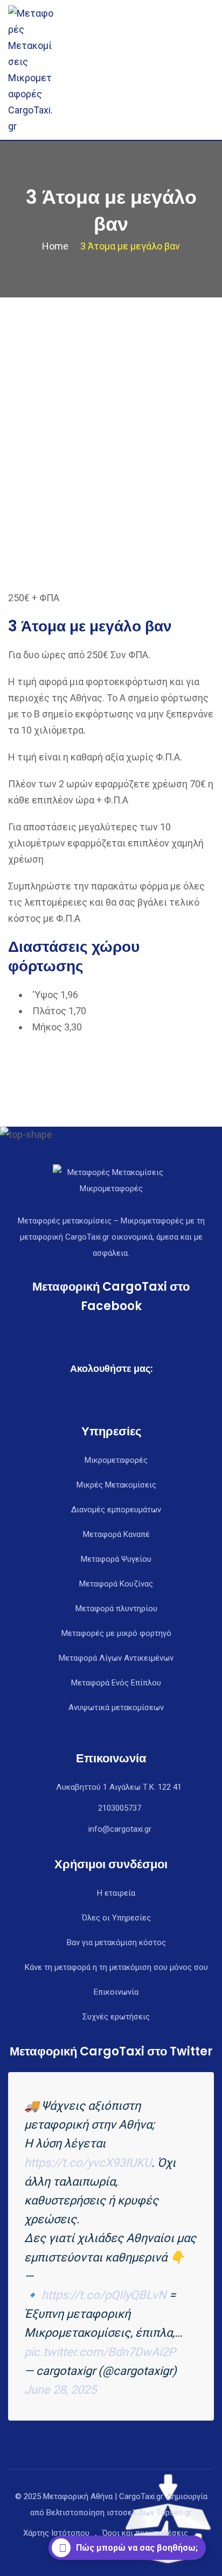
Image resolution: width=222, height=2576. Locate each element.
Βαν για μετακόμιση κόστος (116, 1942)
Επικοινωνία (116, 1992)
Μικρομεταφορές (116, 1460)
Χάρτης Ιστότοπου (56, 2533)
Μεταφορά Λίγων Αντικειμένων (116, 1658)
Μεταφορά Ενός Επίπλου (116, 1683)
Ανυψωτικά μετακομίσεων (116, 1707)
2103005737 (120, 1808)
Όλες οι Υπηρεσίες (116, 1918)
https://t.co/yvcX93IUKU (88, 2163)
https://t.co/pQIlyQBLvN (104, 2295)
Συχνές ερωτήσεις (116, 2017)
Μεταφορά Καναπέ (116, 1534)
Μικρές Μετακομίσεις (116, 1485)
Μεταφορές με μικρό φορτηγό (116, 1633)
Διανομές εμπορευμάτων (116, 1510)
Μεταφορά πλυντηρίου (116, 1609)
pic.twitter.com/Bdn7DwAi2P (100, 2352)
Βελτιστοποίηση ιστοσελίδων (100, 2513)
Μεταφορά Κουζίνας (116, 1584)
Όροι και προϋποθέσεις (145, 2533)
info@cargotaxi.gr (120, 1829)
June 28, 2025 (60, 2390)
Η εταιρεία (116, 1893)
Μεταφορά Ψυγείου (116, 1559)
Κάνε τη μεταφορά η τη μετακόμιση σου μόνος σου (116, 1967)
